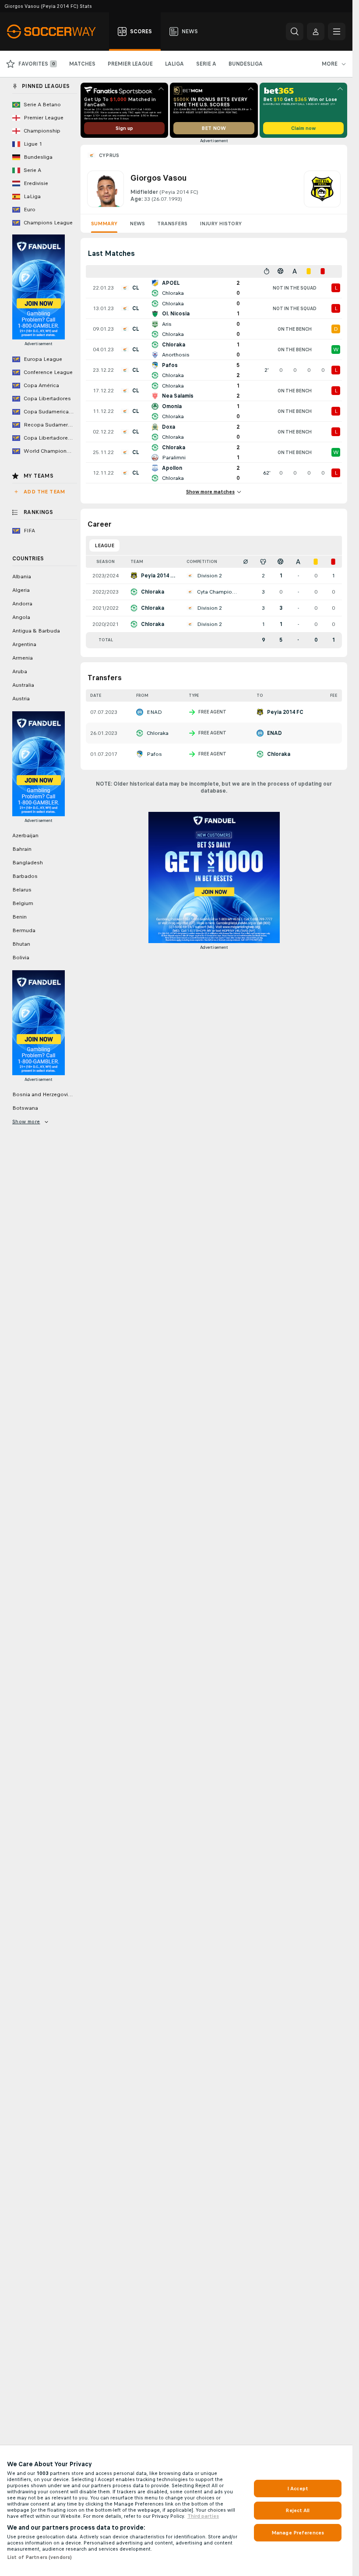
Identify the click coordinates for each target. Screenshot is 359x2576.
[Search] (295, 31)
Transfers (172, 224)
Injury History (221, 224)
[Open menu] (337, 31)
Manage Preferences (298, 2533)
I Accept (298, 2489)
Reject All (297, 2510)
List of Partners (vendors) (39, 2557)
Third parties (203, 2516)
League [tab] (104, 545)
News (137, 224)
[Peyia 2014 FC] (322, 189)
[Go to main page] (56, 31)
